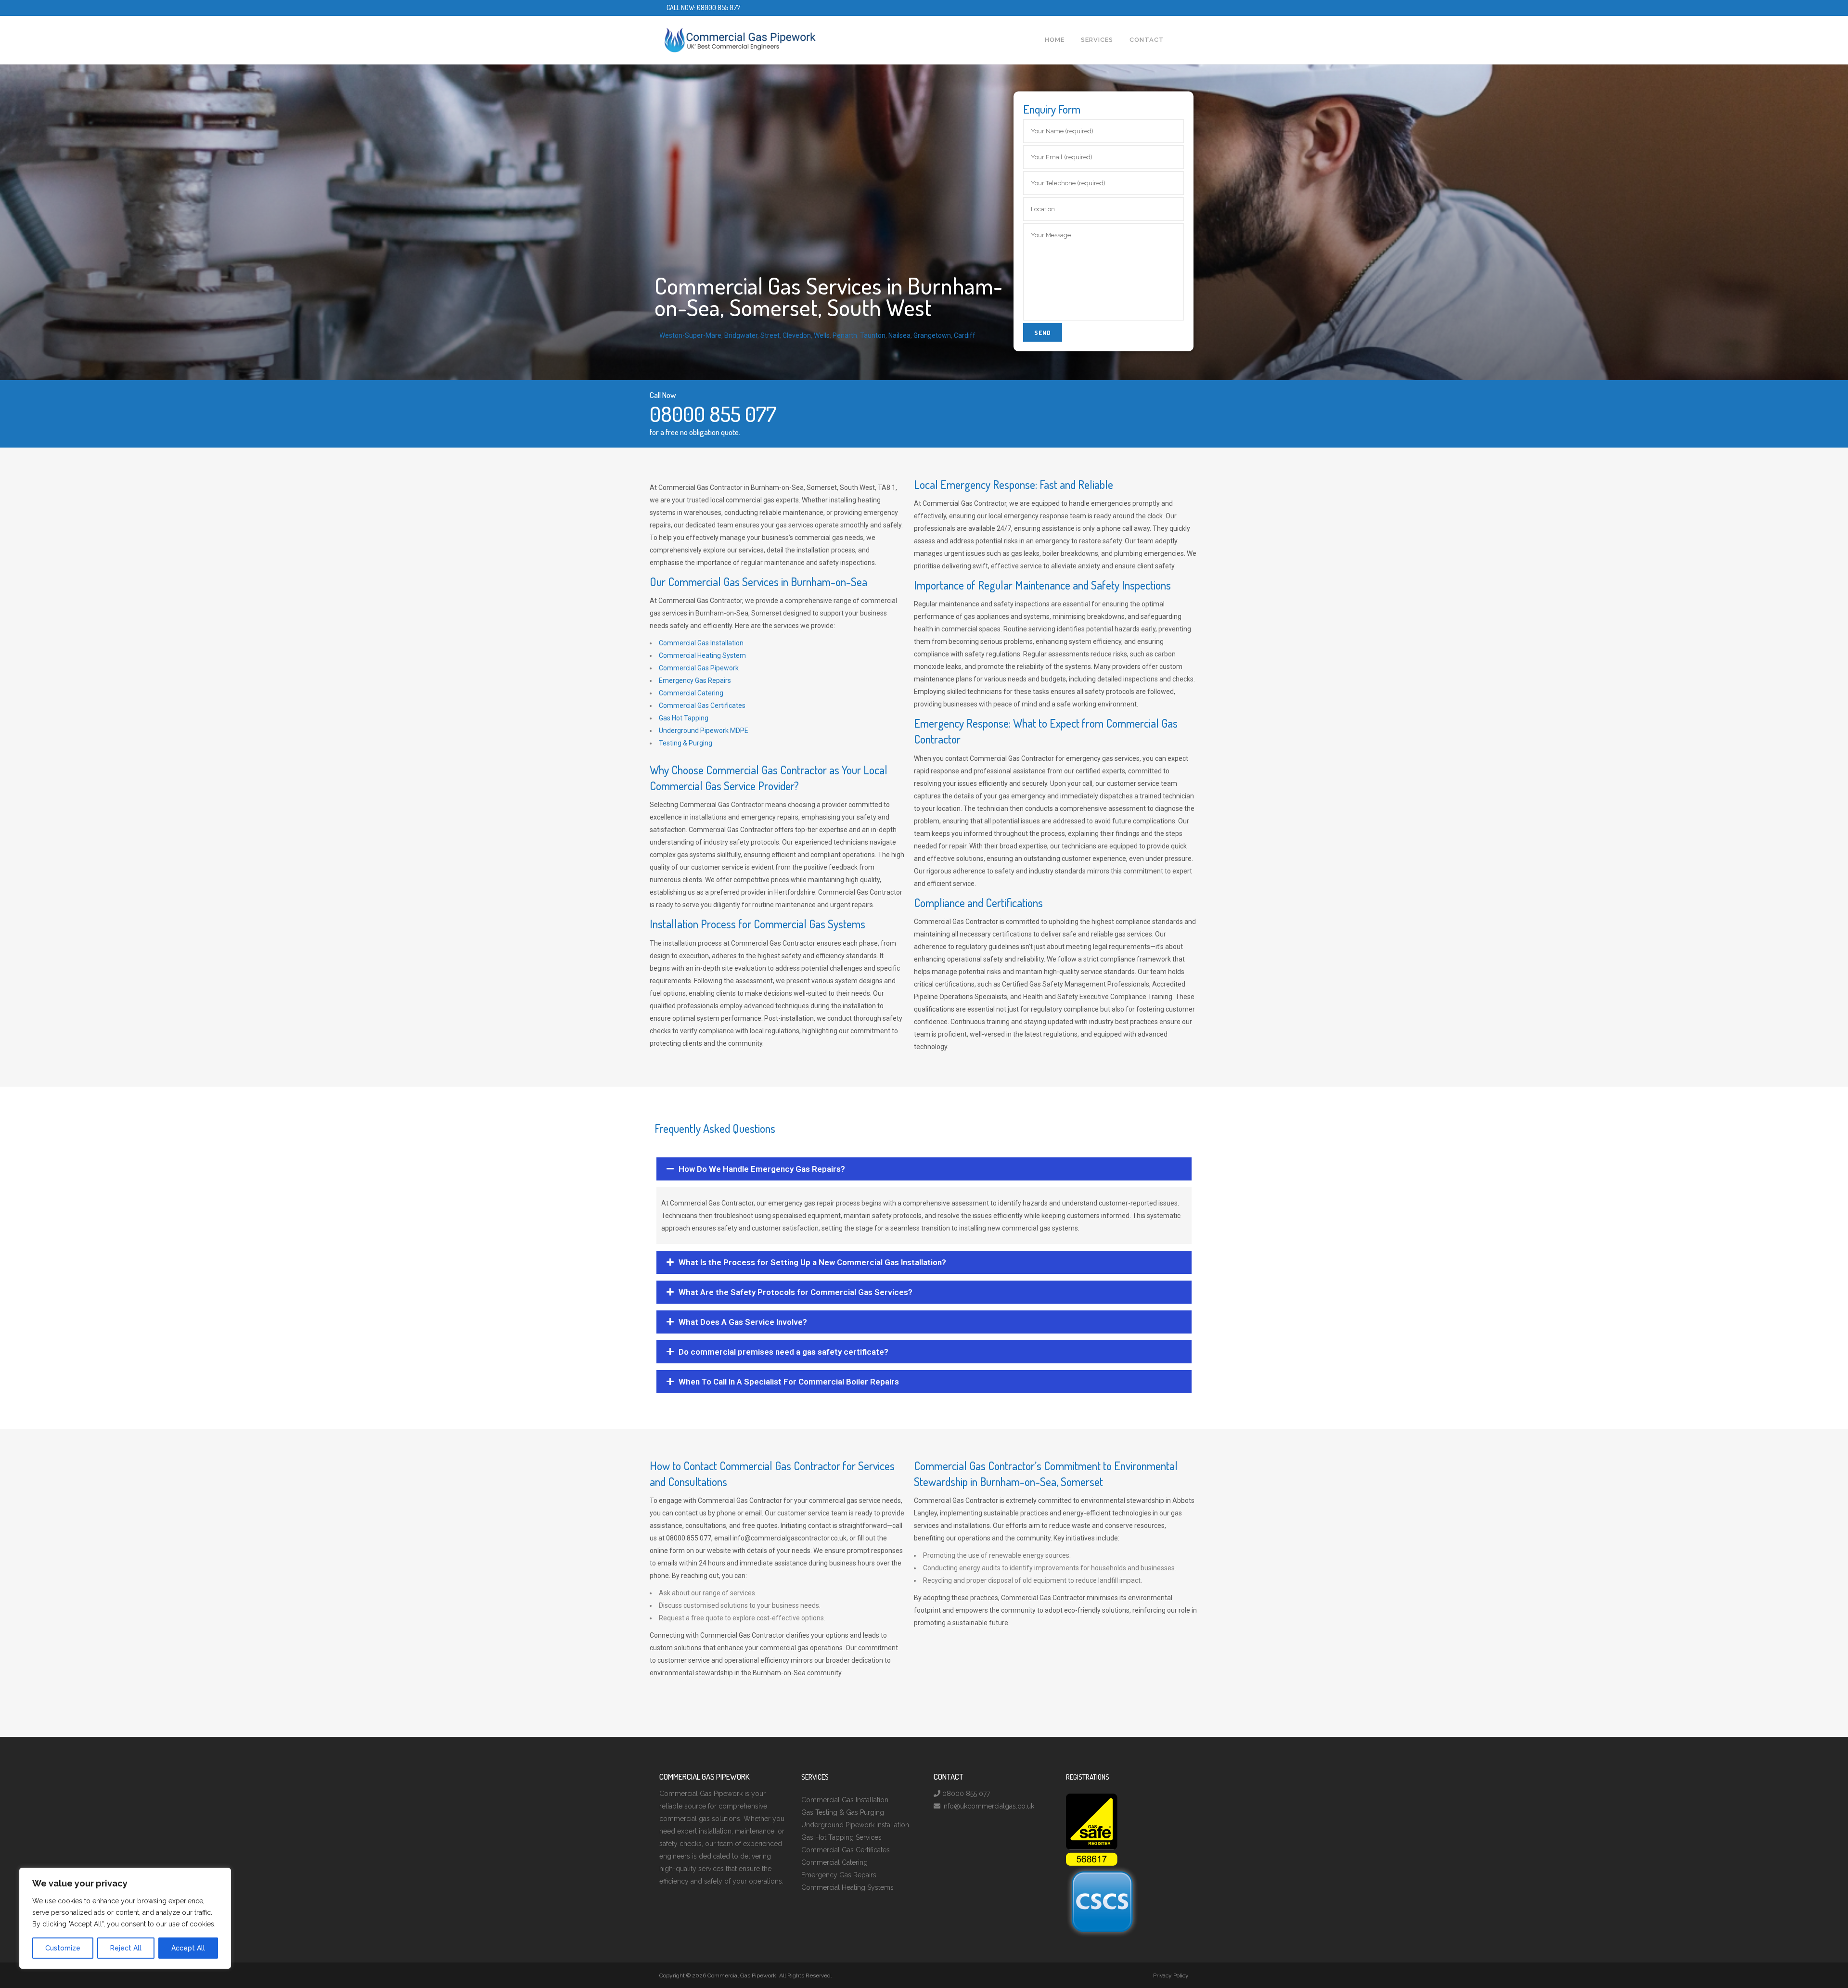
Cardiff (965, 335)
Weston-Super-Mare (690, 335)
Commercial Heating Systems (847, 1887)
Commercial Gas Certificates (702, 705)
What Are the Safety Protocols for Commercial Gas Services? (796, 1292)
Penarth (845, 335)
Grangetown (932, 335)
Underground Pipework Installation (855, 1825)
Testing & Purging (686, 743)
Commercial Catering (691, 693)
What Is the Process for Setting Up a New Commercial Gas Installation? (812, 1262)
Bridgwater (741, 335)
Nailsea (899, 335)
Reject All (126, 1948)
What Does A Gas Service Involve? (743, 1322)
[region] (125, 1918)
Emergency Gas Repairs (695, 680)
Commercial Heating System (702, 655)
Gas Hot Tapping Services (841, 1837)
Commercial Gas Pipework (699, 668)
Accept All (188, 1948)
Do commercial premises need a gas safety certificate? (783, 1352)
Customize (63, 1948)
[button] (924, 1169)
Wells (822, 335)
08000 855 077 (719, 7)
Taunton (873, 335)
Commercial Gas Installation (701, 643)
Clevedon (797, 335)
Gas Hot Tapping (684, 718)
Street (770, 335)
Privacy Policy (1171, 1975)
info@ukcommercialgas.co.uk (988, 1806)
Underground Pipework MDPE (704, 731)
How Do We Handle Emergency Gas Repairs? (762, 1169)
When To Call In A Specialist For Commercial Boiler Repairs (789, 1382)
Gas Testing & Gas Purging (843, 1812)
